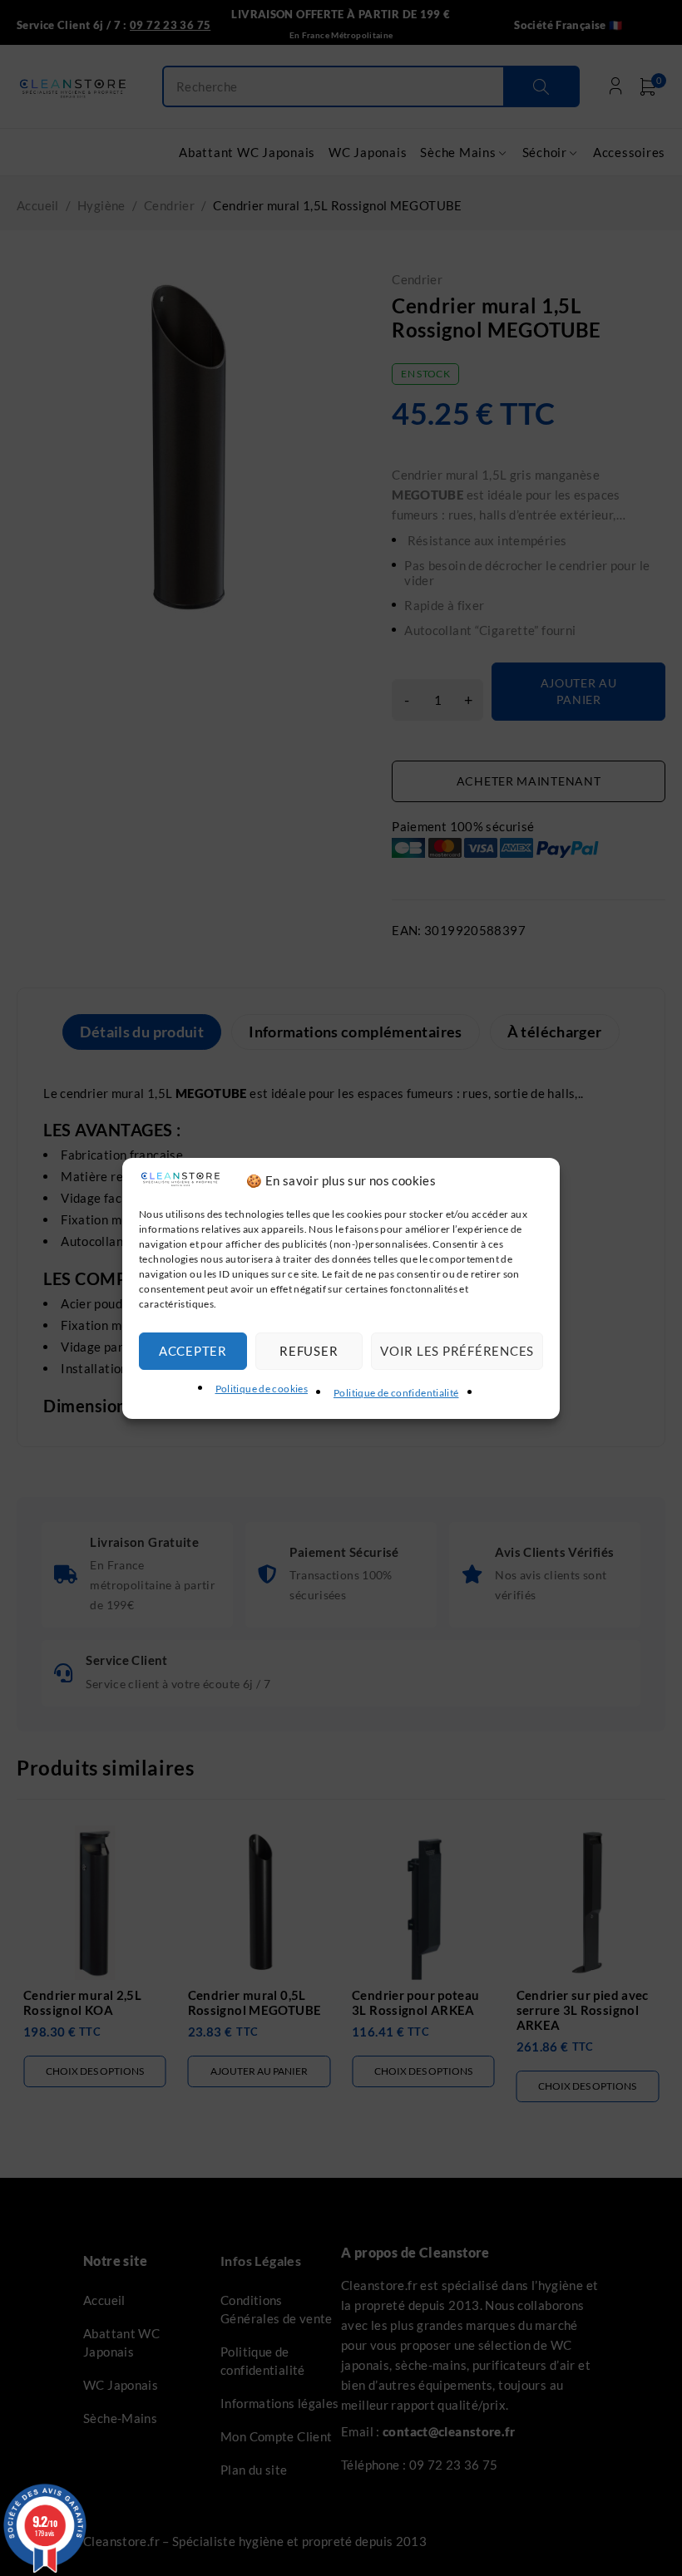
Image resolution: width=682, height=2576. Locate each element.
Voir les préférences (457, 1351)
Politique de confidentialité (396, 1393)
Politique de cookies (262, 1389)
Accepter (193, 1351)
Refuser (309, 1351)
